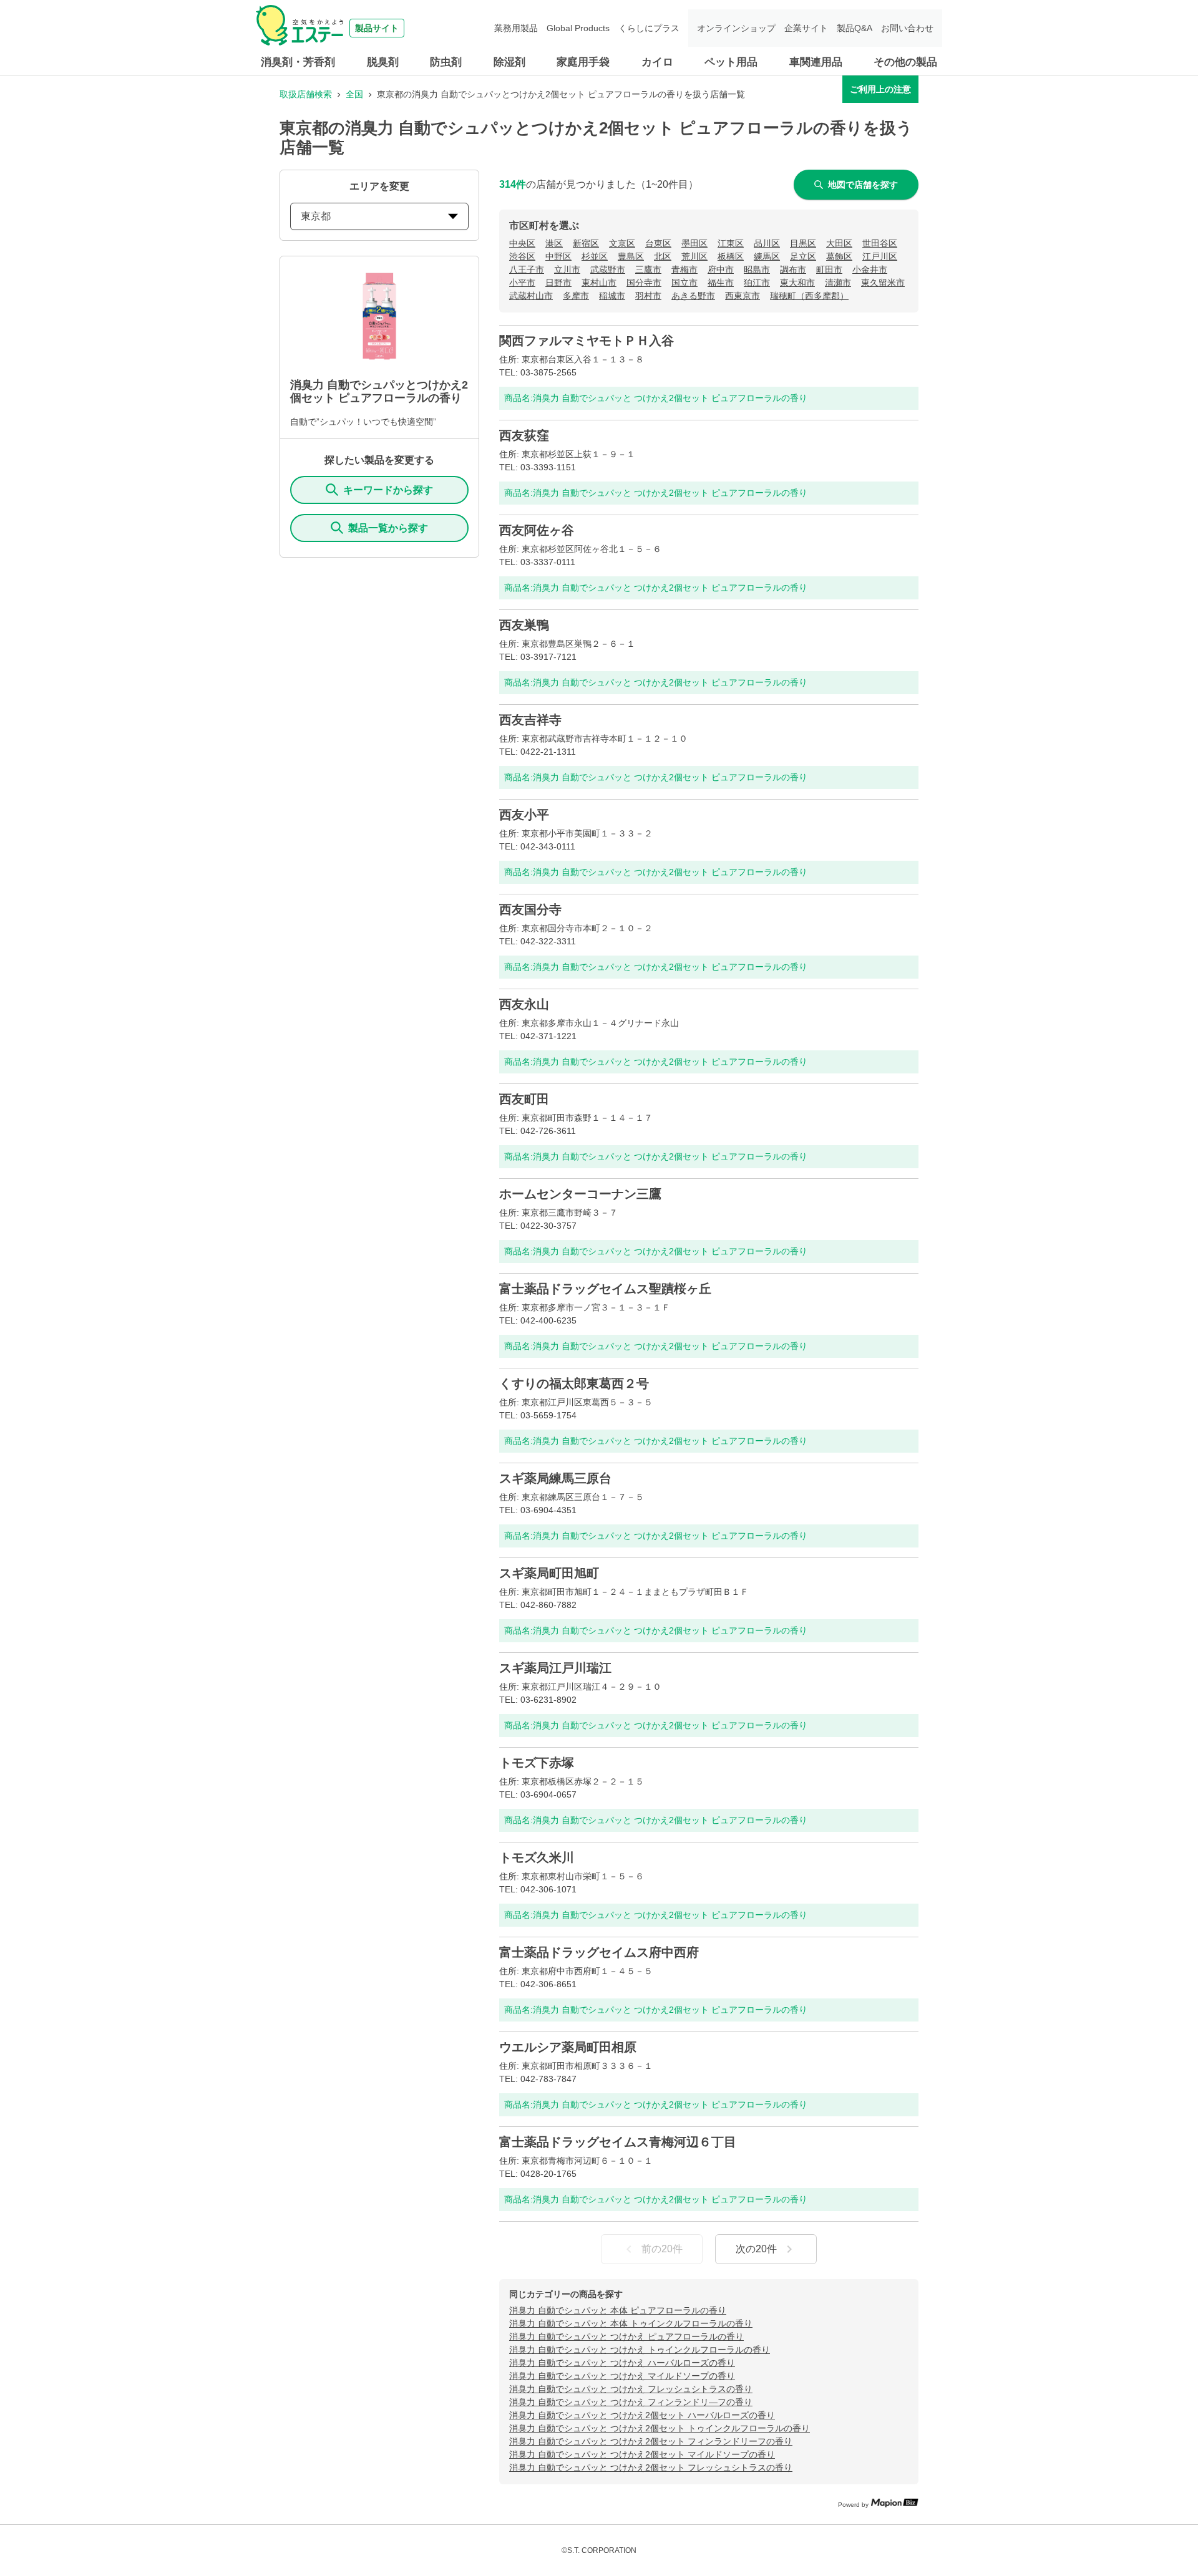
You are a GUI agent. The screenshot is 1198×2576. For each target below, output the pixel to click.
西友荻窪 (524, 435)
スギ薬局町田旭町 (549, 1573)
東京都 (316, 216)
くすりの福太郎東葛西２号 (574, 1383)
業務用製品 (516, 28)
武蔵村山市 (531, 296)
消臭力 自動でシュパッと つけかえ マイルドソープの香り (622, 2376)
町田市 (829, 269)
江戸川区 (880, 256)
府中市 (721, 269)
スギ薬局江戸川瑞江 (555, 1668)
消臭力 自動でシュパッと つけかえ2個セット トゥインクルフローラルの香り (660, 2428)
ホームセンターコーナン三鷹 (580, 1194)
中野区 (558, 256)
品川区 (767, 243)
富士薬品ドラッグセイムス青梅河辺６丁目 (618, 2142)
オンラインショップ (736, 28)
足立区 (803, 256)
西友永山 (524, 1004)
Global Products (578, 28)
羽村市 (648, 296)
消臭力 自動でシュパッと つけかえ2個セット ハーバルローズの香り (642, 2415)
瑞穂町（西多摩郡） (809, 296)
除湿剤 (509, 62)
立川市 (567, 269)
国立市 (684, 283)
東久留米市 (883, 283)
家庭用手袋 (583, 62)
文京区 (622, 243)
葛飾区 (839, 256)
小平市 (522, 283)
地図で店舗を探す (863, 185)
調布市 (793, 269)
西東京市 (743, 296)
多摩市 (576, 296)
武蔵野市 (608, 269)
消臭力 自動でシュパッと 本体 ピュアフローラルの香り (618, 2310)
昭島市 (757, 269)
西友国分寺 (530, 909)
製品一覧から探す (388, 528)
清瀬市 (838, 283)
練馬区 (767, 256)
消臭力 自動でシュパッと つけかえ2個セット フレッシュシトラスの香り (651, 2467)
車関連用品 (816, 62)
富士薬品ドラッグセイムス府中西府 (599, 1952)
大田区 (839, 243)
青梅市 (684, 269)
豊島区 (631, 256)
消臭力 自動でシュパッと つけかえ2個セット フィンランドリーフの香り (651, 2441)
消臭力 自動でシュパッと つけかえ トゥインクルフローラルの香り (640, 2350)
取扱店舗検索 (306, 94)
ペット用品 (731, 62)
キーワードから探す (388, 490)
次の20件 (756, 2249)
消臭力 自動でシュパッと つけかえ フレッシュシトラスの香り (631, 2389)
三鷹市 (648, 269)
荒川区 (694, 256)
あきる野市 (693, 296)
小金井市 (870, 269)
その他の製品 (905, 62)
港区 (554, 243)
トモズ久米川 (537, 1857)
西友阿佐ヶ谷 (537, 530)
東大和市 (797, 283)
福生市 (721, 283)
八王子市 (527, 269)
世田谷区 (880, 243)
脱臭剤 (383, 62)
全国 (354, 94)
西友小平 (524, 815)
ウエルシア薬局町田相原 (568, 2047)
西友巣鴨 (524, 625)
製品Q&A (855, 28)
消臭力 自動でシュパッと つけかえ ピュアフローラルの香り (626, 2336)
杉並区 (595, 256)
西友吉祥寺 (530, 720)
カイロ (657, 62)
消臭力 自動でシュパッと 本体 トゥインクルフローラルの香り (631, 2323)
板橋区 (731, 256)
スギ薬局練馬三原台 (555, 1478)
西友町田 (524, 1099)
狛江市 (757, 283)
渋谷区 (522, 256)
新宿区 (586, 243)
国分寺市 (644, 283)
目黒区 (803, 243)
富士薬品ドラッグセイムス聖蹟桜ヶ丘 (605, 1289)
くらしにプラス (649, 28)
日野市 (558, 283)
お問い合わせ (907, 28)
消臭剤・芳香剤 (298, 62)
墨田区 (694, 243)
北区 (663, 256)
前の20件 (662, 2249)
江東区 (731, 243)
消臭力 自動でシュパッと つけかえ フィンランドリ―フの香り (631, 2402)
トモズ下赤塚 (537, 1763)
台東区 (658, 243)
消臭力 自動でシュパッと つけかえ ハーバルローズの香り (622, 2363)
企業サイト (806, 28)
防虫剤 (446, 62)
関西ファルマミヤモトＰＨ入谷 (587, 341)
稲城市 (612, 296)
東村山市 (599, 283)
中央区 (522, 243)
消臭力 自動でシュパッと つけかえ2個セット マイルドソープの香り (642, 2454)
